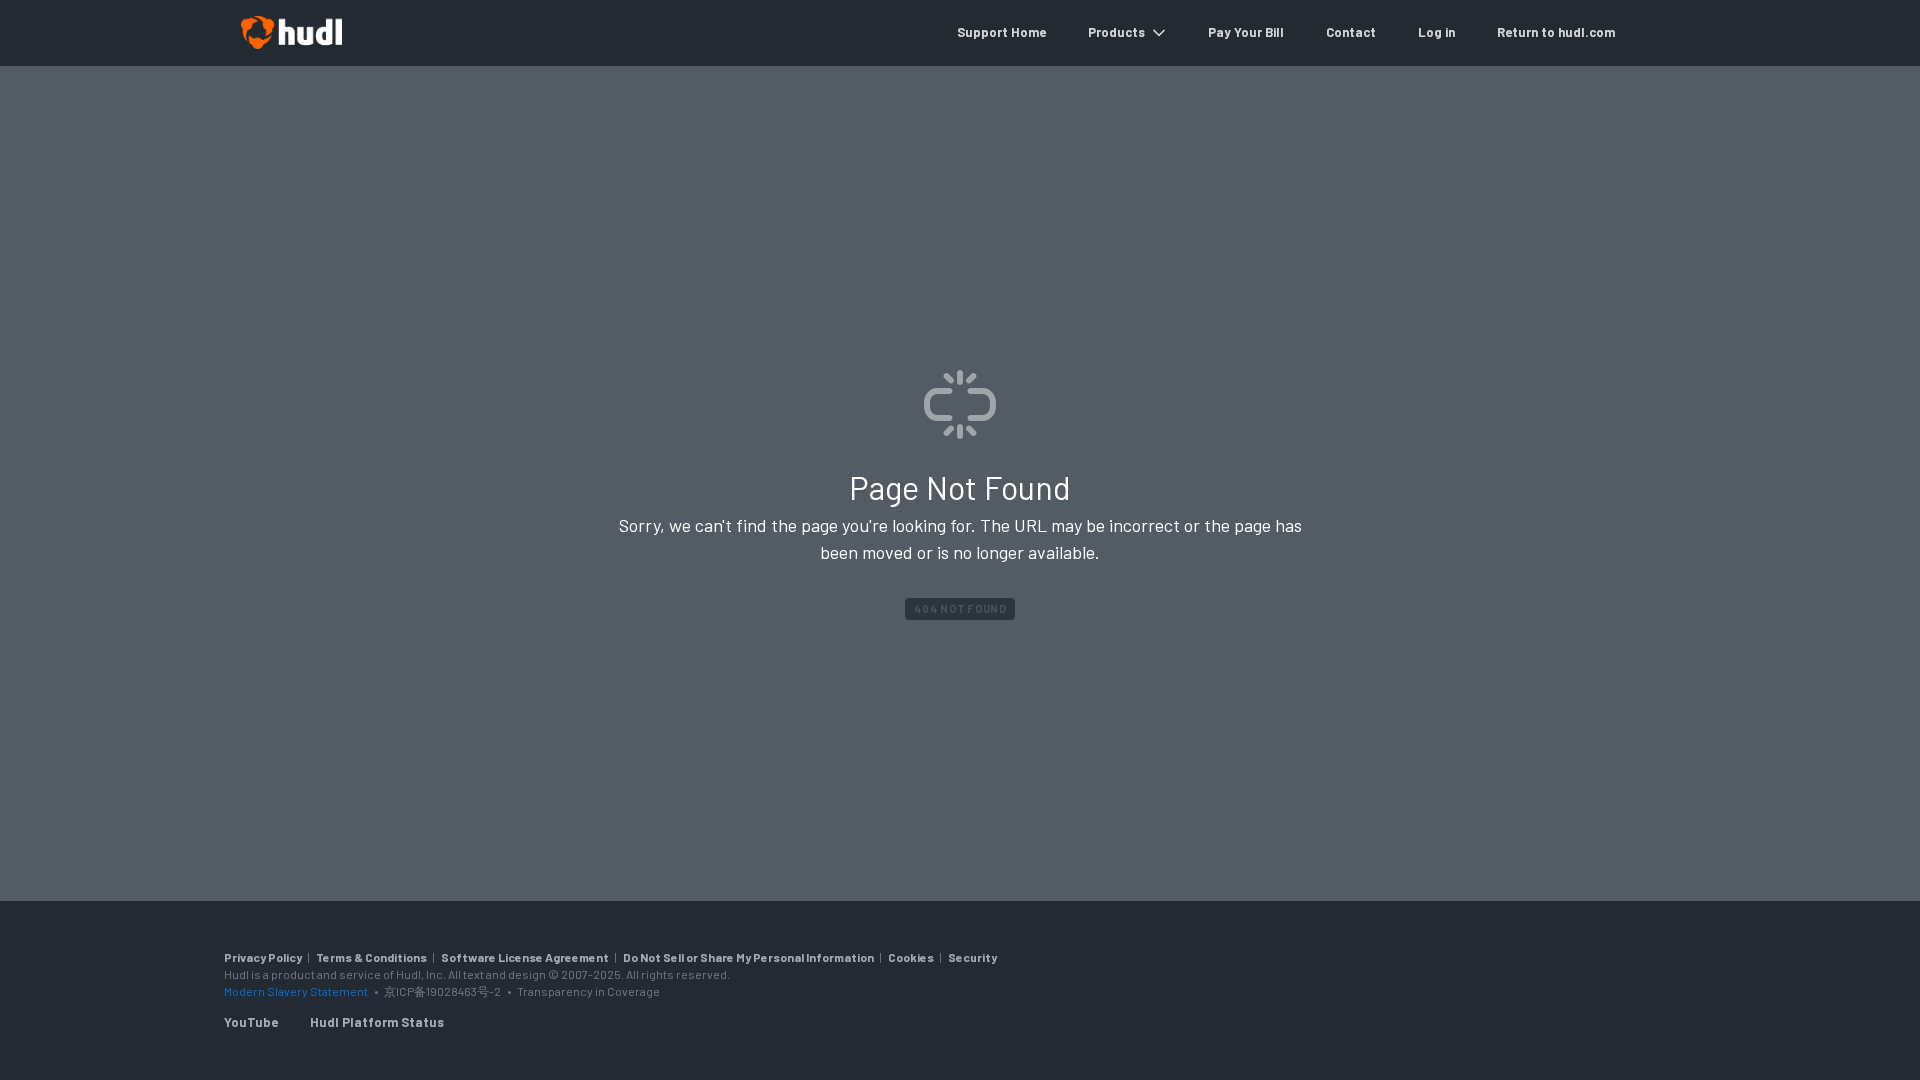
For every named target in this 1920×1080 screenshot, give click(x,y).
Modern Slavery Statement (296, 991)
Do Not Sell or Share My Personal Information (748, 957)
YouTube (251, 1022)
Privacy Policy (263, 957)
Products (1116, 32)
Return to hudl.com (1556, 32)
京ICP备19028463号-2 (443, 991)
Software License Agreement (525, 957)
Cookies (911, 957)
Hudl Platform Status (377, 1022)
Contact (1351, 32)
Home (1028, 32)
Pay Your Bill (1246, 32)
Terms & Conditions (371, 957)
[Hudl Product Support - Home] (291, 32)
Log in (1436, 32)
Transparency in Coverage (588, 991)
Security (972, 957)
